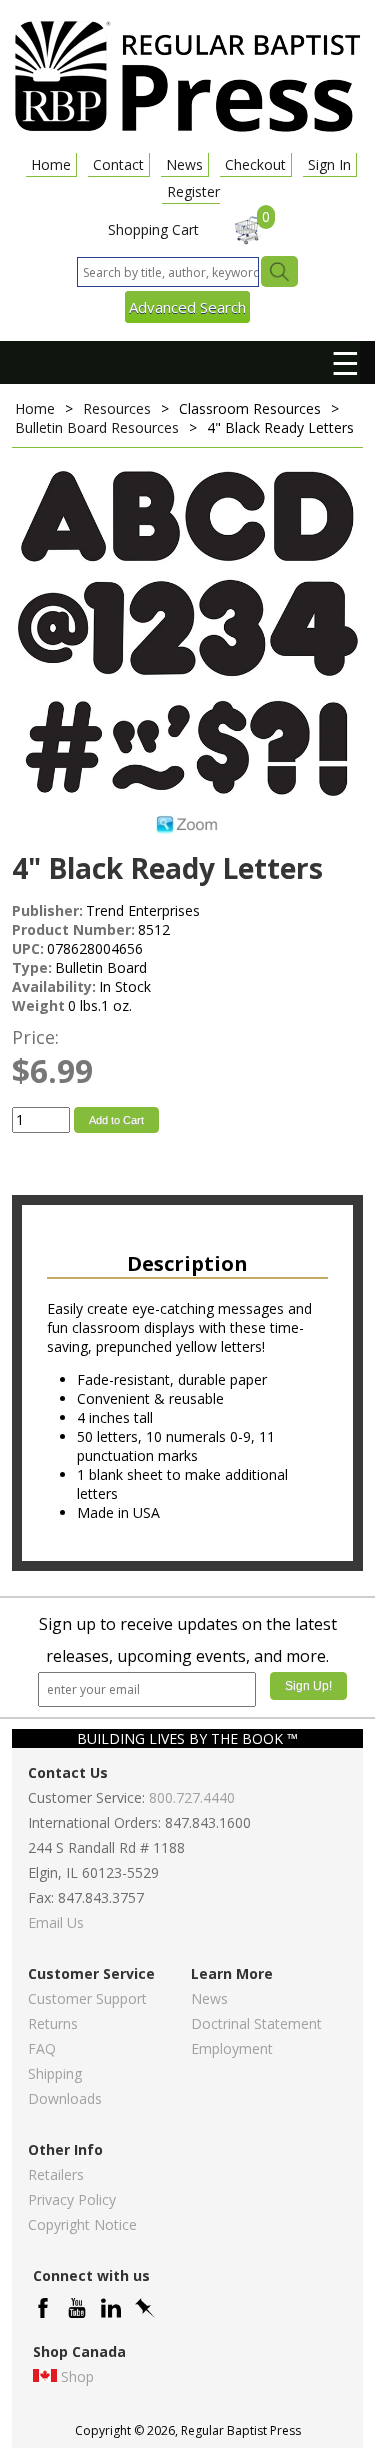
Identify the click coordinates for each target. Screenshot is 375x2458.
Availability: (54, 986)
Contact (118, 164)
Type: (32, 967)
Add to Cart (116, 1120)
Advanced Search (187, 307)
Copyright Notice (82, 2224)
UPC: (28, 948)
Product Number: (73, 929)
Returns (53, 2023)
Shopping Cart (153, 229)
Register (193, 191)
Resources (117, 408)
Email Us (56, 1922)
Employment (232, 2048)
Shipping (55, 2073)
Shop (77, 2376)
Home (51, 164)
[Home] (187, 130)
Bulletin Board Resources (97, 427)
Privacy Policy (72, 2199)
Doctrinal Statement (256, 2023)
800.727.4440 (192, 1797)
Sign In (329, 164)
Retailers (56, 2174)
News (184, 164)
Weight (38, 1005)
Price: (35, 1037)
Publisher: (47, 910)
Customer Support (87, 1998)
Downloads (65, 2098)
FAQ (42, 2048)
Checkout (255, 164)
